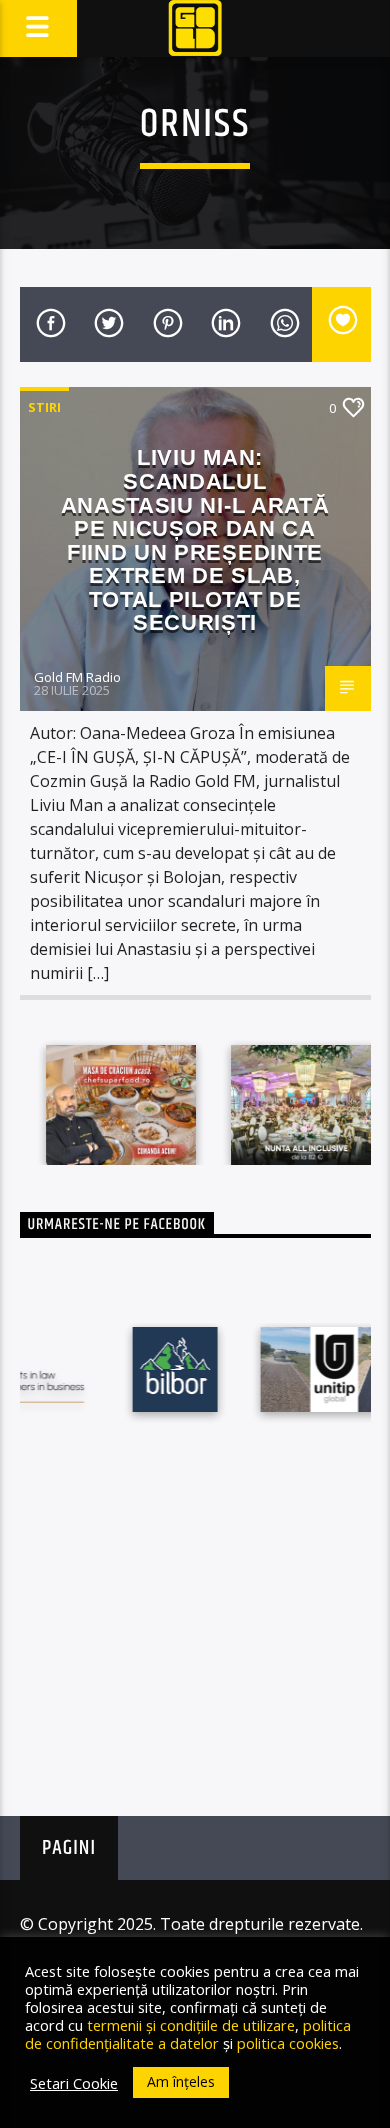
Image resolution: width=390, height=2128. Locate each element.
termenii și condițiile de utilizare (191, 2025)
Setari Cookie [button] (74, 2083)
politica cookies (288, 2043)
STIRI (44, 407)
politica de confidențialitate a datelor (188, 2034)
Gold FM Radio (77, 677)
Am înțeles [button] (181, 2081)
